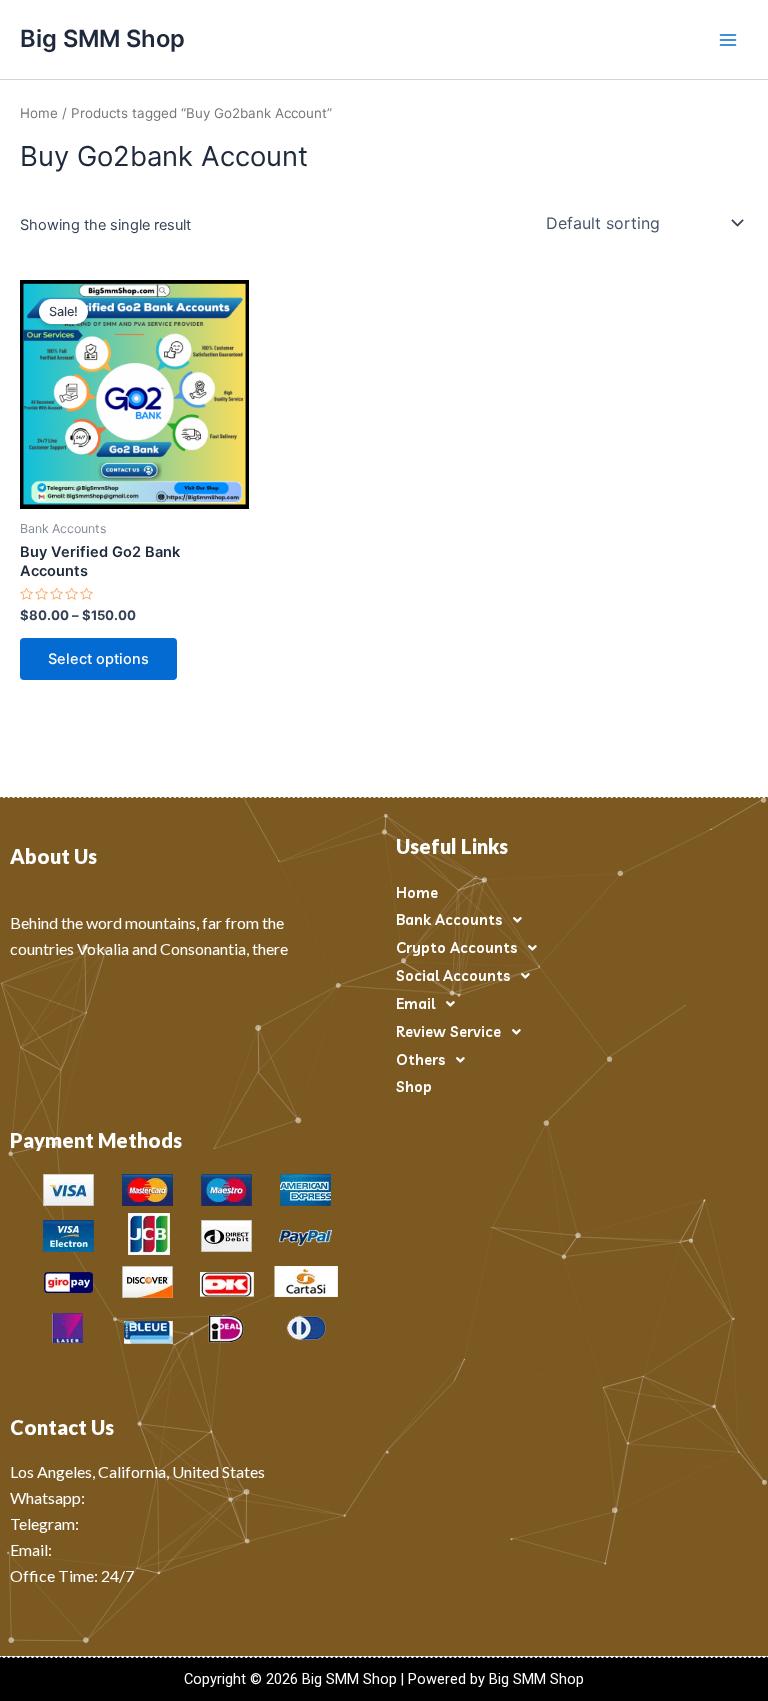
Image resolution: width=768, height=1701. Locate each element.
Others (420, 1059)
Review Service (448, 1031)
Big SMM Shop (102, 38)
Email (415, 1003)
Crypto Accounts (456, 947)
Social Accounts (453, 975)
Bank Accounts (449, 919)
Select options (98, 659)
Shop (414, 1086)
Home (39, 113)
